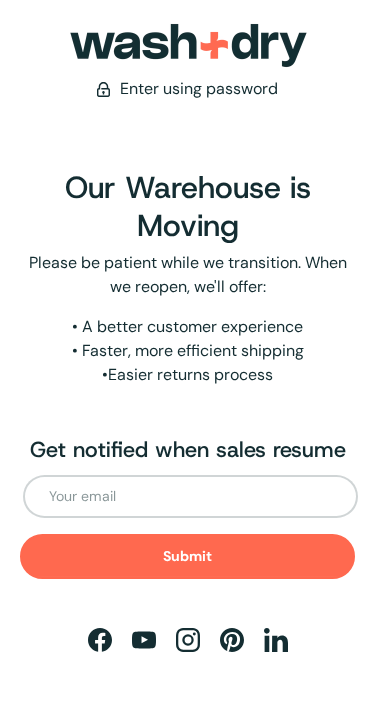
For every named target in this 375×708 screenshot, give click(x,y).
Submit (187, 556)
